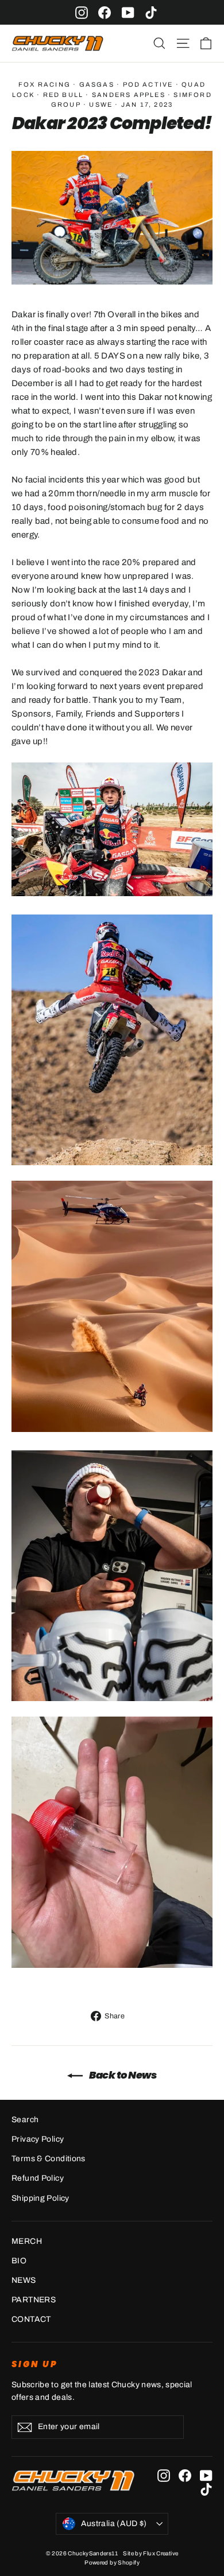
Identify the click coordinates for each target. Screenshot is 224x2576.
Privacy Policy (38, 2139)
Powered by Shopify (112, 2563)
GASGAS (97, 84)
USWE (101, 104)
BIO (19, 2261)
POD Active (148, 84)
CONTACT (31, 2319)
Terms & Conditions (49, 2159)
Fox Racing (45, 84)
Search (25, 2120)
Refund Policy (38, 2178)
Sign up (35, 2364)
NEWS (24, 2280)
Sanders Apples (129, 95)
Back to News (122, 2075)
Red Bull (63, 95)
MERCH (27, 2241)
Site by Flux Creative (150, 2553)
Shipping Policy (40, 2198)
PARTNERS (34, 2300)
